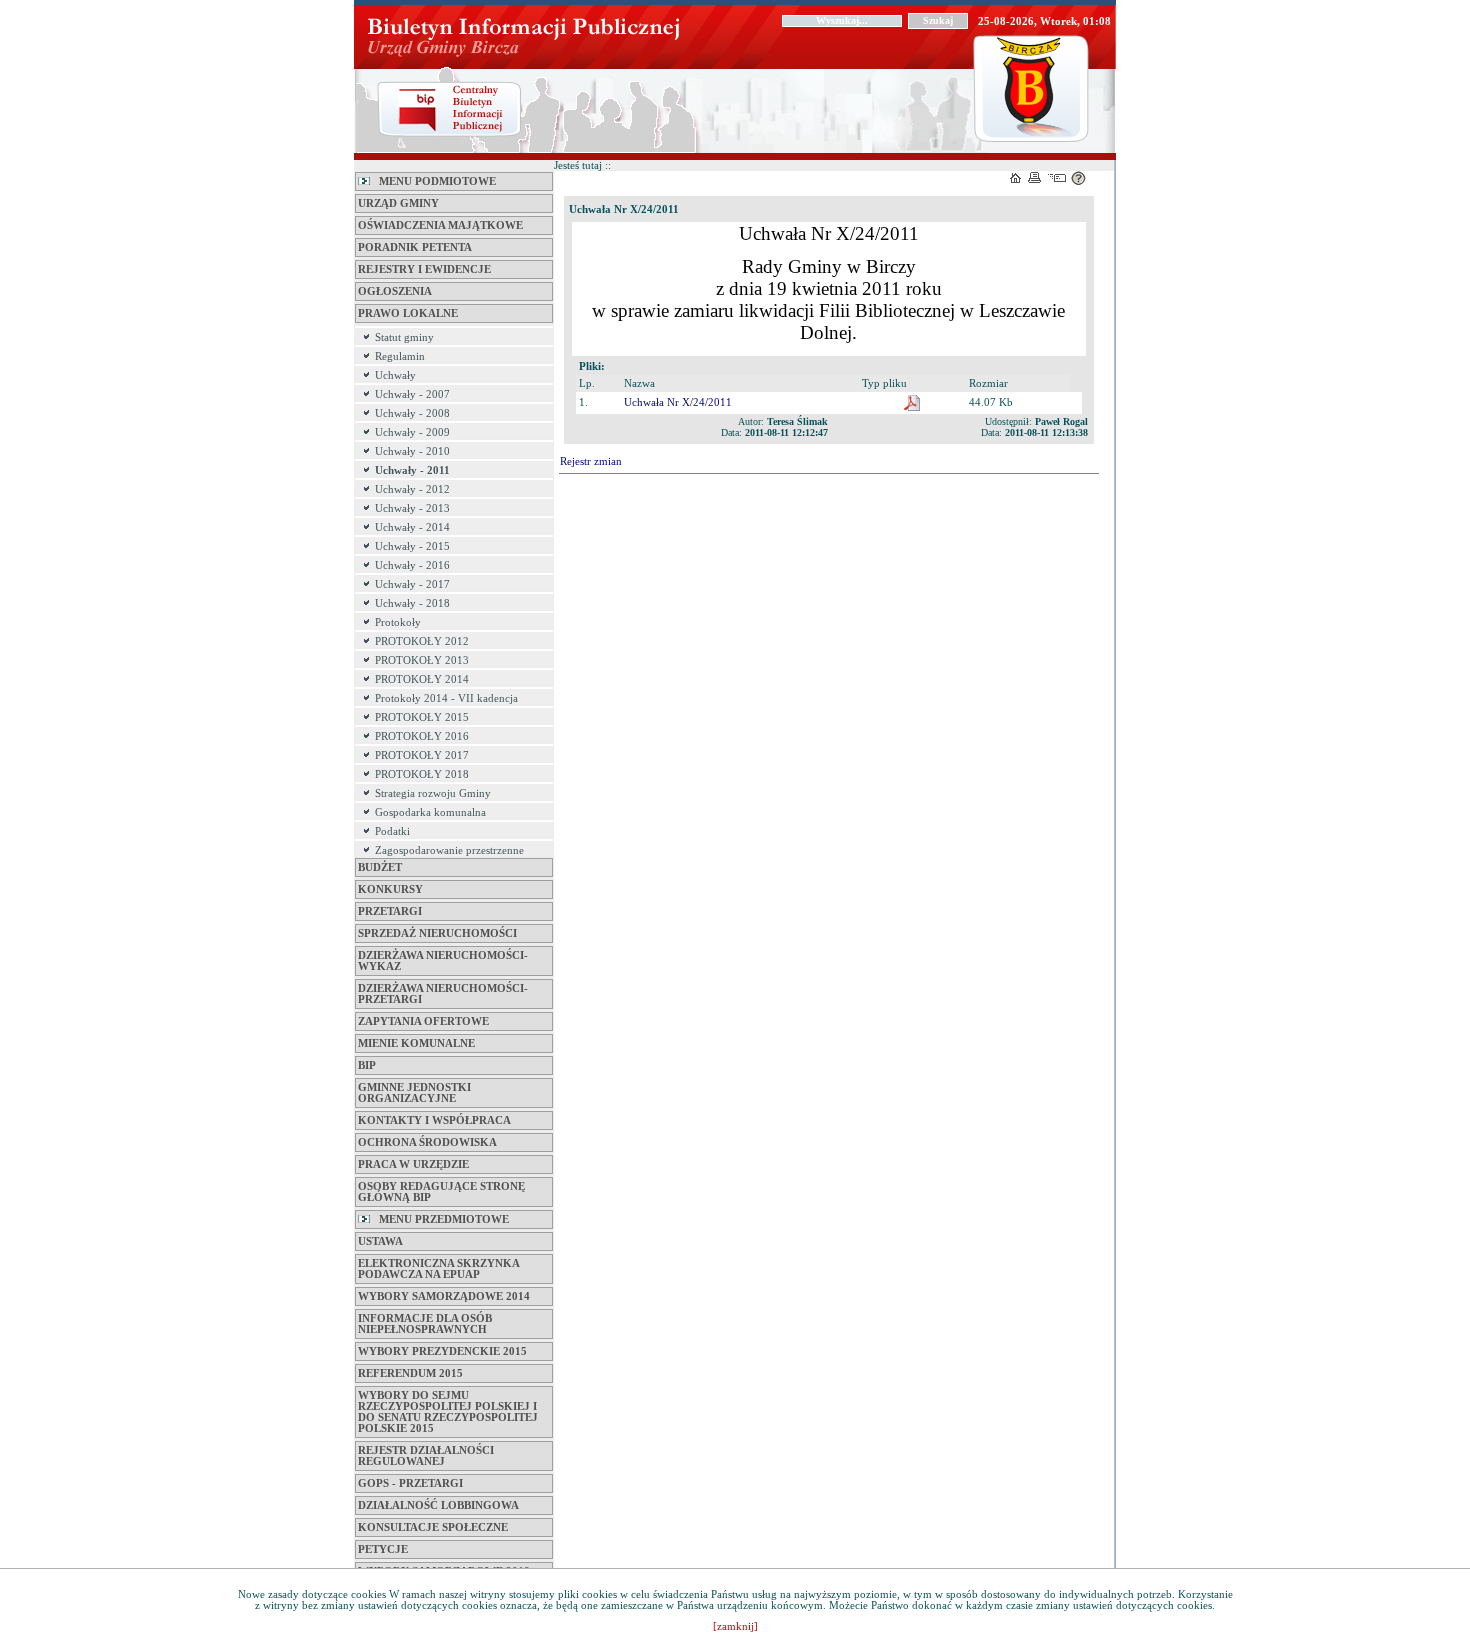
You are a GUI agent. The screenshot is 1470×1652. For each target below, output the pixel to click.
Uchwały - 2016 (412, 565)
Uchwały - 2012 (412, 489)
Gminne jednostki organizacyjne (414, 1093)
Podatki (392, 831)
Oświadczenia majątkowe (440, 225)
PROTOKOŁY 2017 (422, 755)
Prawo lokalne (408, 313)
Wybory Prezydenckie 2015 (442, 1351)
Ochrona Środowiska (427, 1142)
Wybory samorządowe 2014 (444, 1296)
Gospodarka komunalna (430, 812)
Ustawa (380, 1241)
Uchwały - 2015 (412, 546)
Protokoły (398, 622)
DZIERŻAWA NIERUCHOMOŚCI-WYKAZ (443, 961)
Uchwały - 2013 (412, 508)
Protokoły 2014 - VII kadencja (446, 698)
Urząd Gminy (398, 203)
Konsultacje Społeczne (433, 1527)
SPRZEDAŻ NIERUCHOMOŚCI (437, 933)
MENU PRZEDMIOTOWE (439, 1219)
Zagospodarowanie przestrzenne (449, 850)
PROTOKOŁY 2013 (422, 660)
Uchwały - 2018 (412, 603)
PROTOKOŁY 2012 (422, 641)
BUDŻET (380, 867)
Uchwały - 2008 (412, 413)
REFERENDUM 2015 (410, 1373)
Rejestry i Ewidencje (424, 269)
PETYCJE (383, 1549)
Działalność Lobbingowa (438, 1505)
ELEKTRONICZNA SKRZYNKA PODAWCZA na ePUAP (438, 1269)
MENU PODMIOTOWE (433, 181)
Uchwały (395, 375)
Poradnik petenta (415, 247)
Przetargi (390, 911)
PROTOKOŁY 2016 (422, 736)
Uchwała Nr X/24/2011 (678, 402)
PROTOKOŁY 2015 (422, 717)
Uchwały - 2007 (412, 394)
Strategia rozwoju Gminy (433, 793)
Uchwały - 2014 (412, 527)
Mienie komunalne (416, 1043)
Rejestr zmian (591, 461)
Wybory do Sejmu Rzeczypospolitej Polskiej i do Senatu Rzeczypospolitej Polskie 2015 (448, 1412)
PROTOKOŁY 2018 (422, 774)
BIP (367, 1065)
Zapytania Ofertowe (423, 1021)
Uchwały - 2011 (412, 470)
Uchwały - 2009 (412, 432)
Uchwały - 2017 (412, 584)
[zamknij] (735, 1626)
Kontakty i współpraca (434, 1120)
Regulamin (400, 356)
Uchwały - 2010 (412, 451)
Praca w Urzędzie (413, 1164)
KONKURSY (390, 889)
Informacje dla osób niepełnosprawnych (425, 1324)
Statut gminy (404, 337)
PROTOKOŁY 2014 (422, 679)
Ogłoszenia (395, 291)
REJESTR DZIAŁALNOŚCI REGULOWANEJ (426, 1456)
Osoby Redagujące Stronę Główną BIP (441, 1192)
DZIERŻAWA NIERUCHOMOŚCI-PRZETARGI (443, 994)
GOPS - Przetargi (410, 1483)
